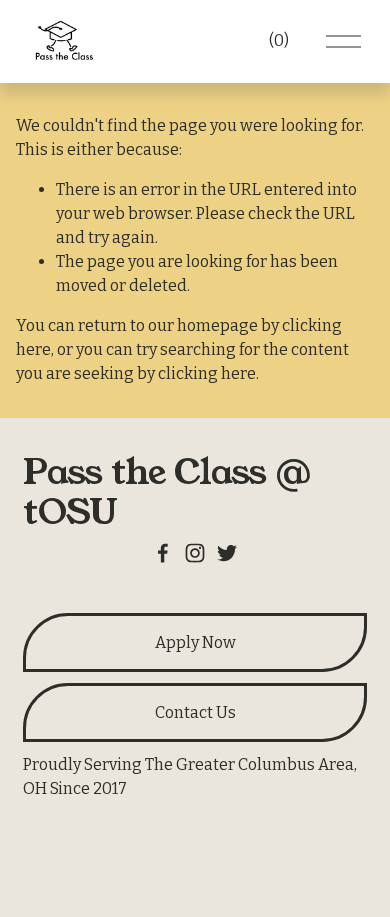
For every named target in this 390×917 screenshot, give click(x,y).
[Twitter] (227, 553)
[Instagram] (195, 553)
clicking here (207, 373)
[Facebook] (163, 553)
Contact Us (195, 712)
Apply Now (195, 642)
